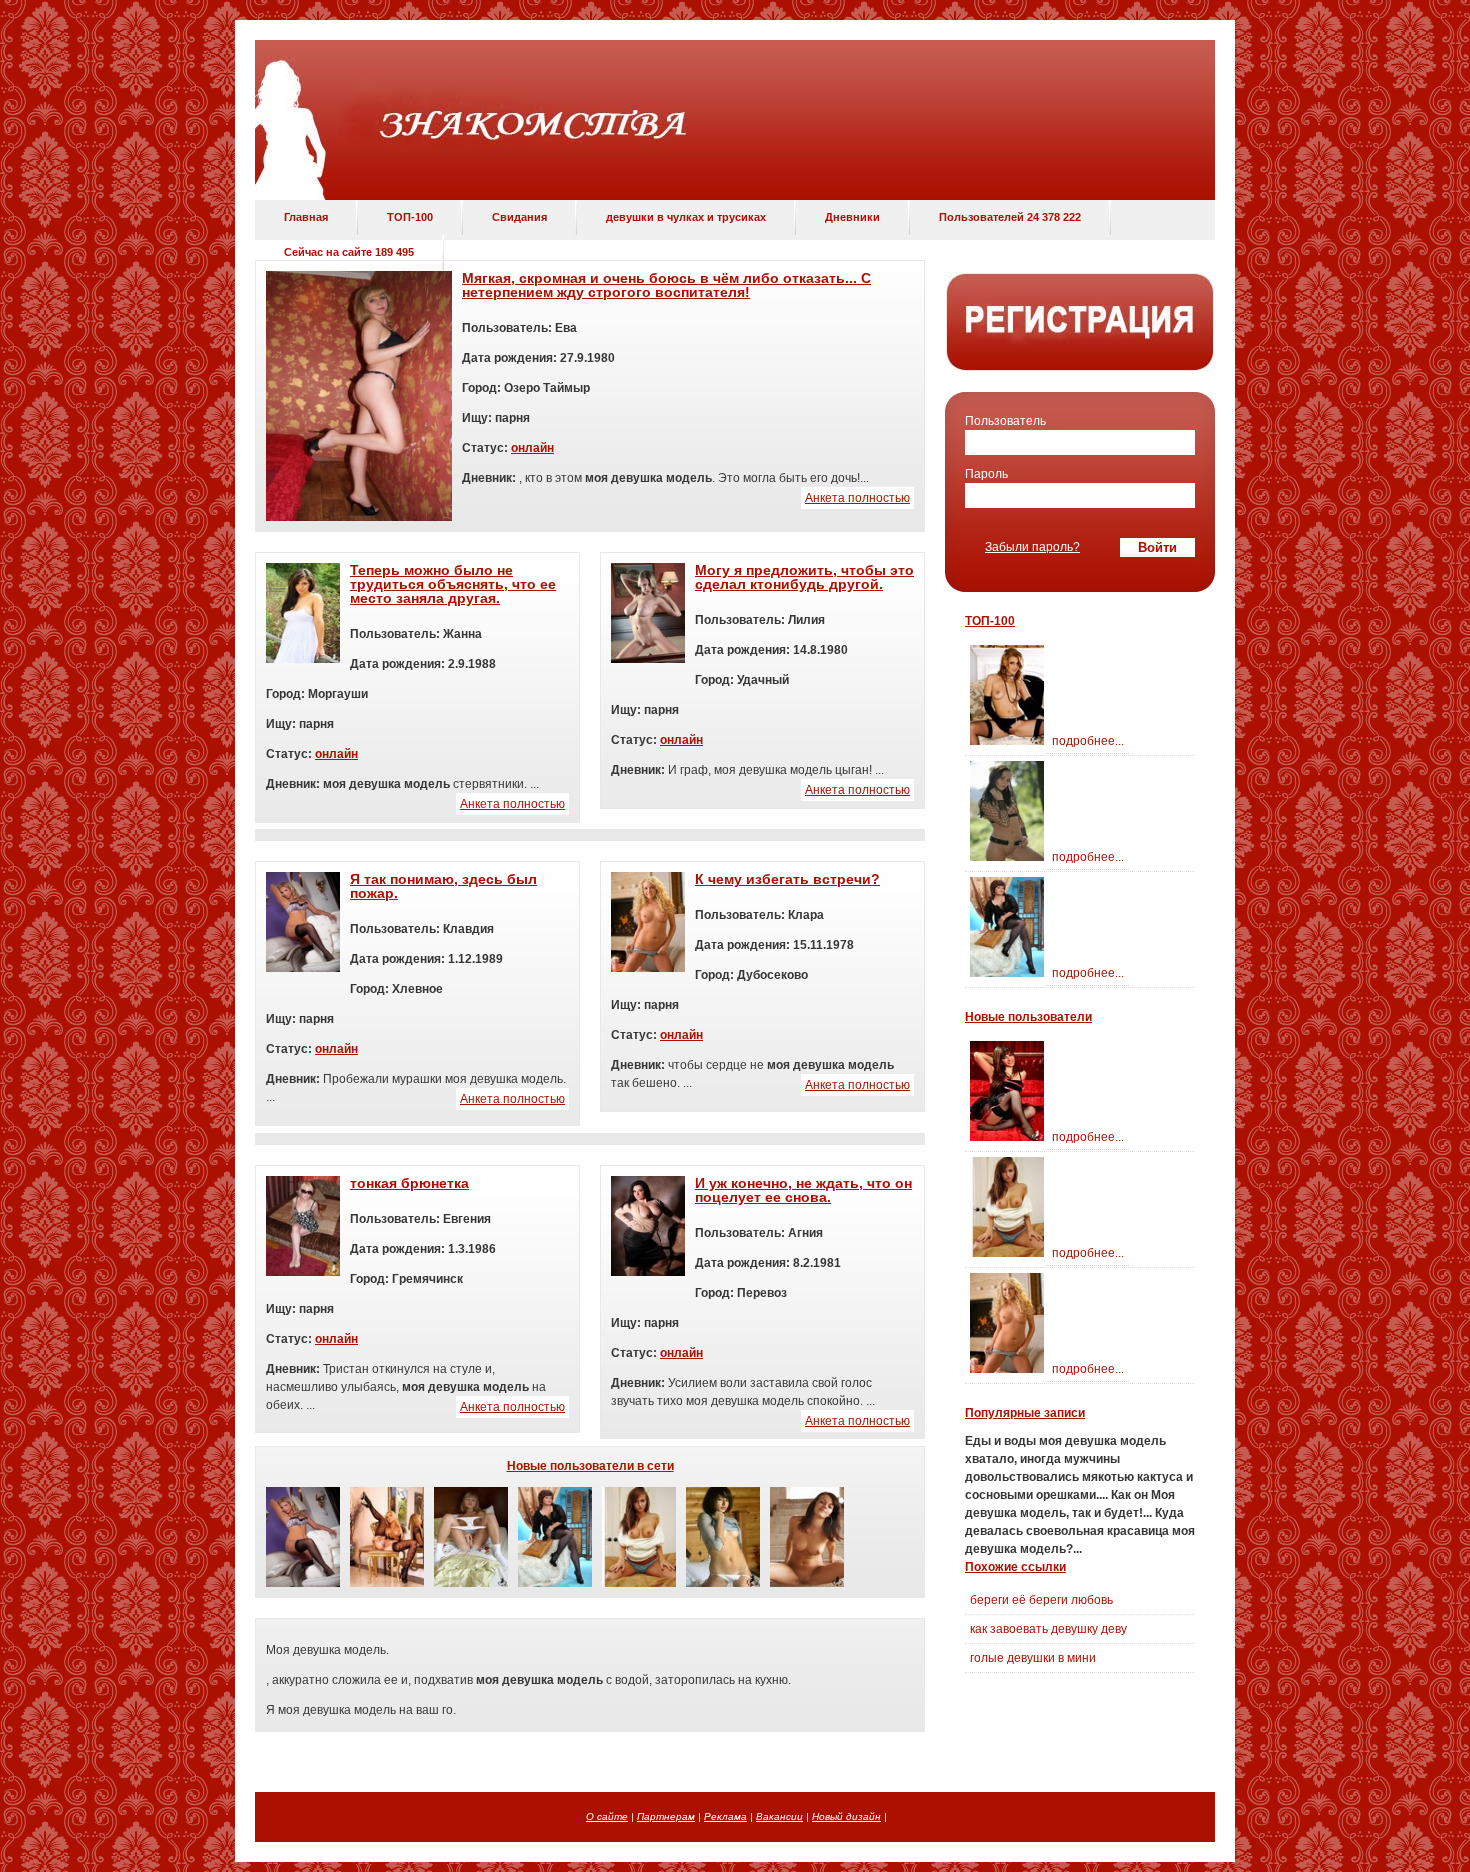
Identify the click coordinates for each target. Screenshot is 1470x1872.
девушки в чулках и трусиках (686, 217)
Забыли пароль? (1032, 547)
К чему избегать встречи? (787, 879)
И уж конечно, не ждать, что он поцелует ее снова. (803, 1190)
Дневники (852, 217)
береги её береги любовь (1041, 1600)
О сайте (607, 1816)
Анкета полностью (857, 498)
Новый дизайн (846, 1816)
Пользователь (1005, 421)
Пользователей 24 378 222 (1010, 217)
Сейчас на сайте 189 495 (349, 252)
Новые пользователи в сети (590, 1466)
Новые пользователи (1028, 1017)
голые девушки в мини (1033, 1658)
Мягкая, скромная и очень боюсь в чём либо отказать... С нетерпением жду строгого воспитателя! (666, 285)
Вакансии (779, 1816)
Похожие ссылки (1015, 1567)
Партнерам (666, 1816)
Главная (306, 217)
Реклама (725, 1816)
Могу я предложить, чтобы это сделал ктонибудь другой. (804, 577)
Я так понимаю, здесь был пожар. (443, 886)
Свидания (519, 217)
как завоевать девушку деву (1048, 1629)
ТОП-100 (410, 217)
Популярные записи (1025, 1413)
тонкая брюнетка (409, 1183)
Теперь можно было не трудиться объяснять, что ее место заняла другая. (453, 584)
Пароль (986, 474)
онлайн (532, 448)
